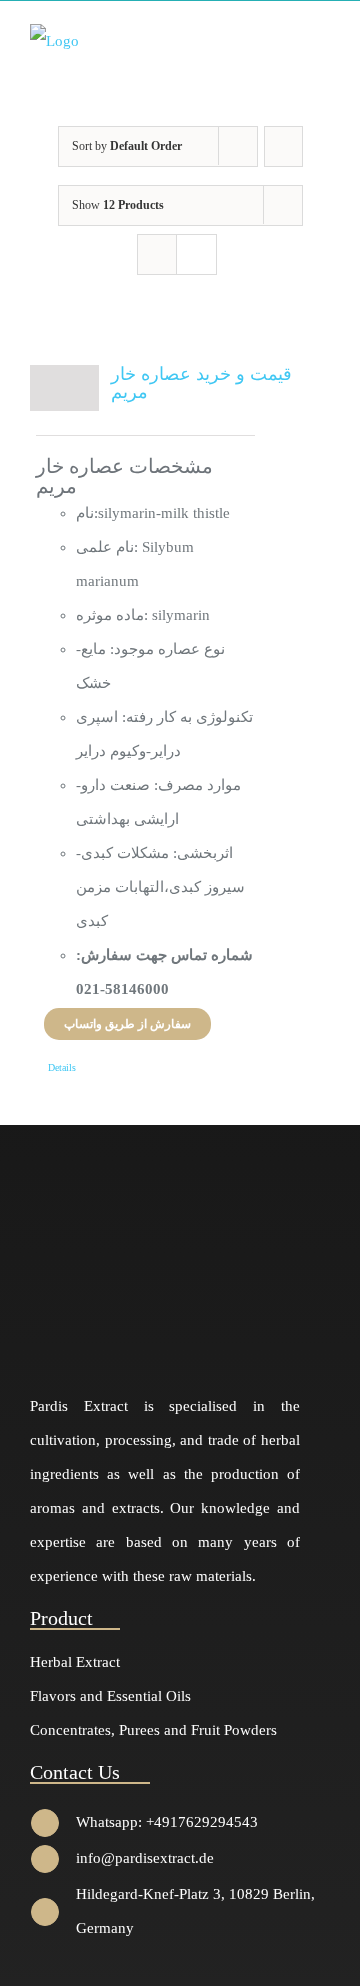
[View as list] (196, 254)
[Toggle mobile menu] (322, 39)
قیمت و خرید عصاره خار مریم (201, 383)
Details (62, 1067)
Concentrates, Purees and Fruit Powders (153, 1730)
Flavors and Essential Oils (110, 1696)
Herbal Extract (75, 1662)
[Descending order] (283, 146)
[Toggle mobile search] (286, 39)
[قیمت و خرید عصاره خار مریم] (64, 388)
